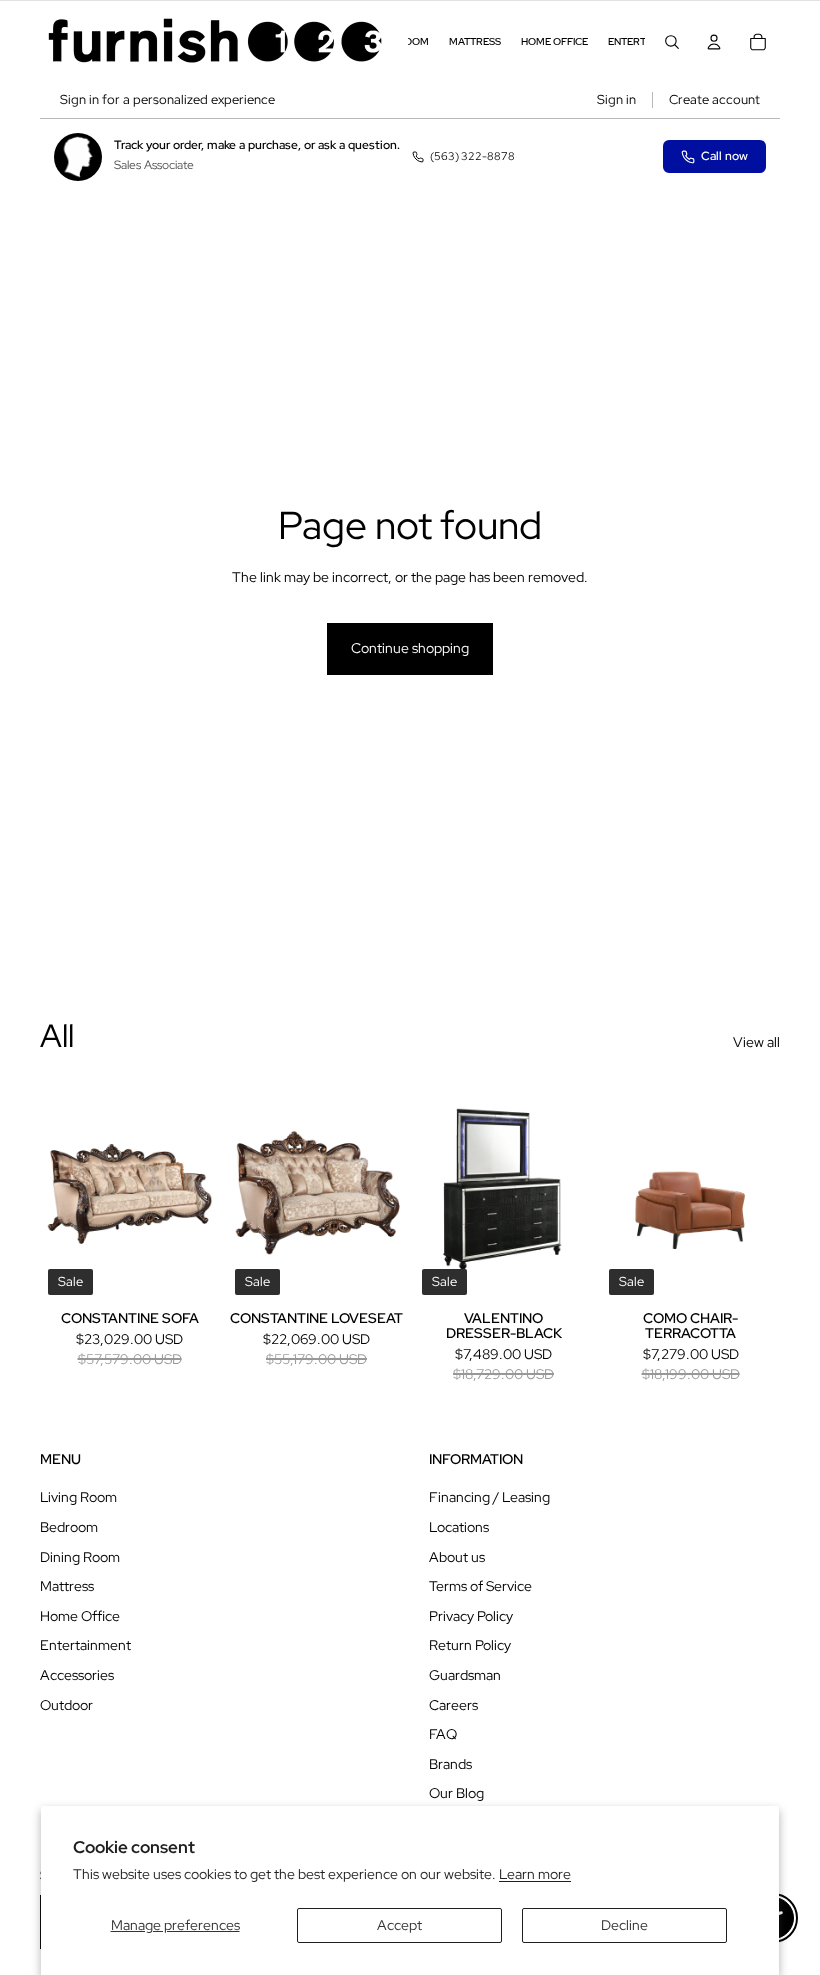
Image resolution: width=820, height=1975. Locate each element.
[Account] (714, 42)
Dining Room (80, 1557)
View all (756, 1042)
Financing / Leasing (489, 1497)
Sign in (616, 99)
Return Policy (470, 1645)
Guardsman (465, 1675)
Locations (459, 1527)
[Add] (188, 1272)
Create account (714, 99)
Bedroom (69, 1527)
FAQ (443, 1734)
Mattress (67, 1586)
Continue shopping (410, 648)
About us (457, 1557)
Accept (399, 1925)
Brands (450, 1764)
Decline (624, 1925)
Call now (724, 156)
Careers (453, 1705)
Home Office (80, 1616)
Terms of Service (480, 1586)
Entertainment (85, 1645)
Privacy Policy (471, 1616)
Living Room (78, 1497)
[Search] (672, 42)
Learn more (535, 1874)
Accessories (77, 1675)
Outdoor (66, 1705)
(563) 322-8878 (472, 156)
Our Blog (456, 1793)
